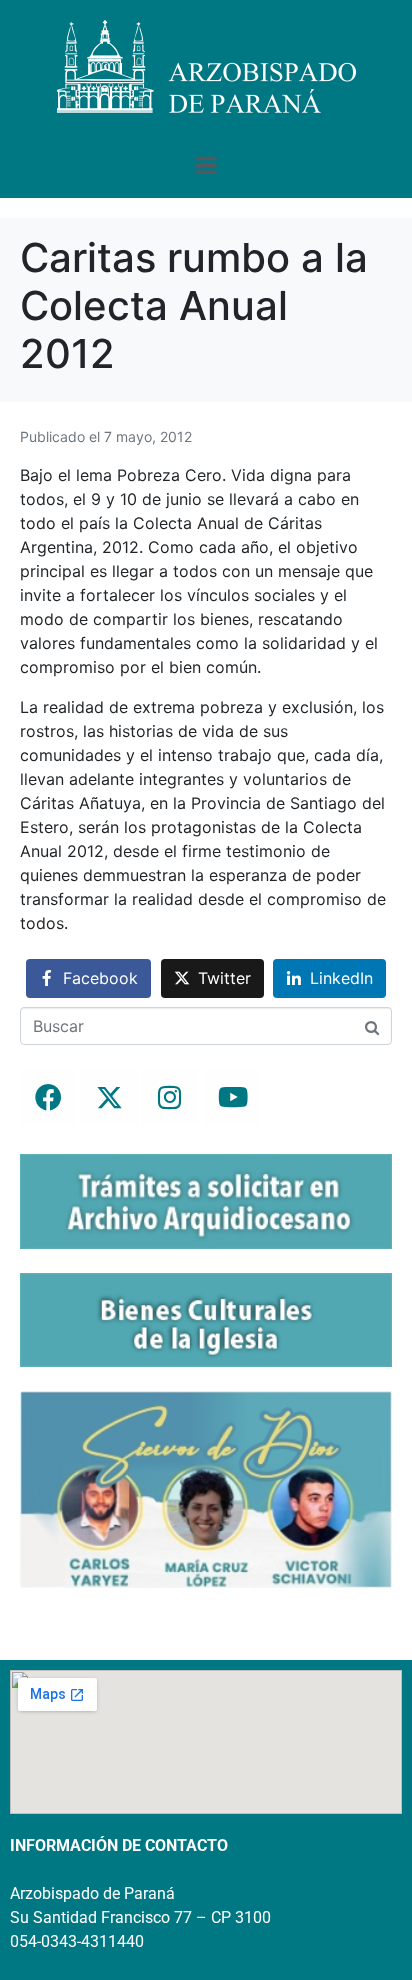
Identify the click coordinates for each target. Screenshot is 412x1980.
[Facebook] (48, 1097)
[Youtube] (231, 1097)
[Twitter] (109, 1097)
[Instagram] (170, 1097)
